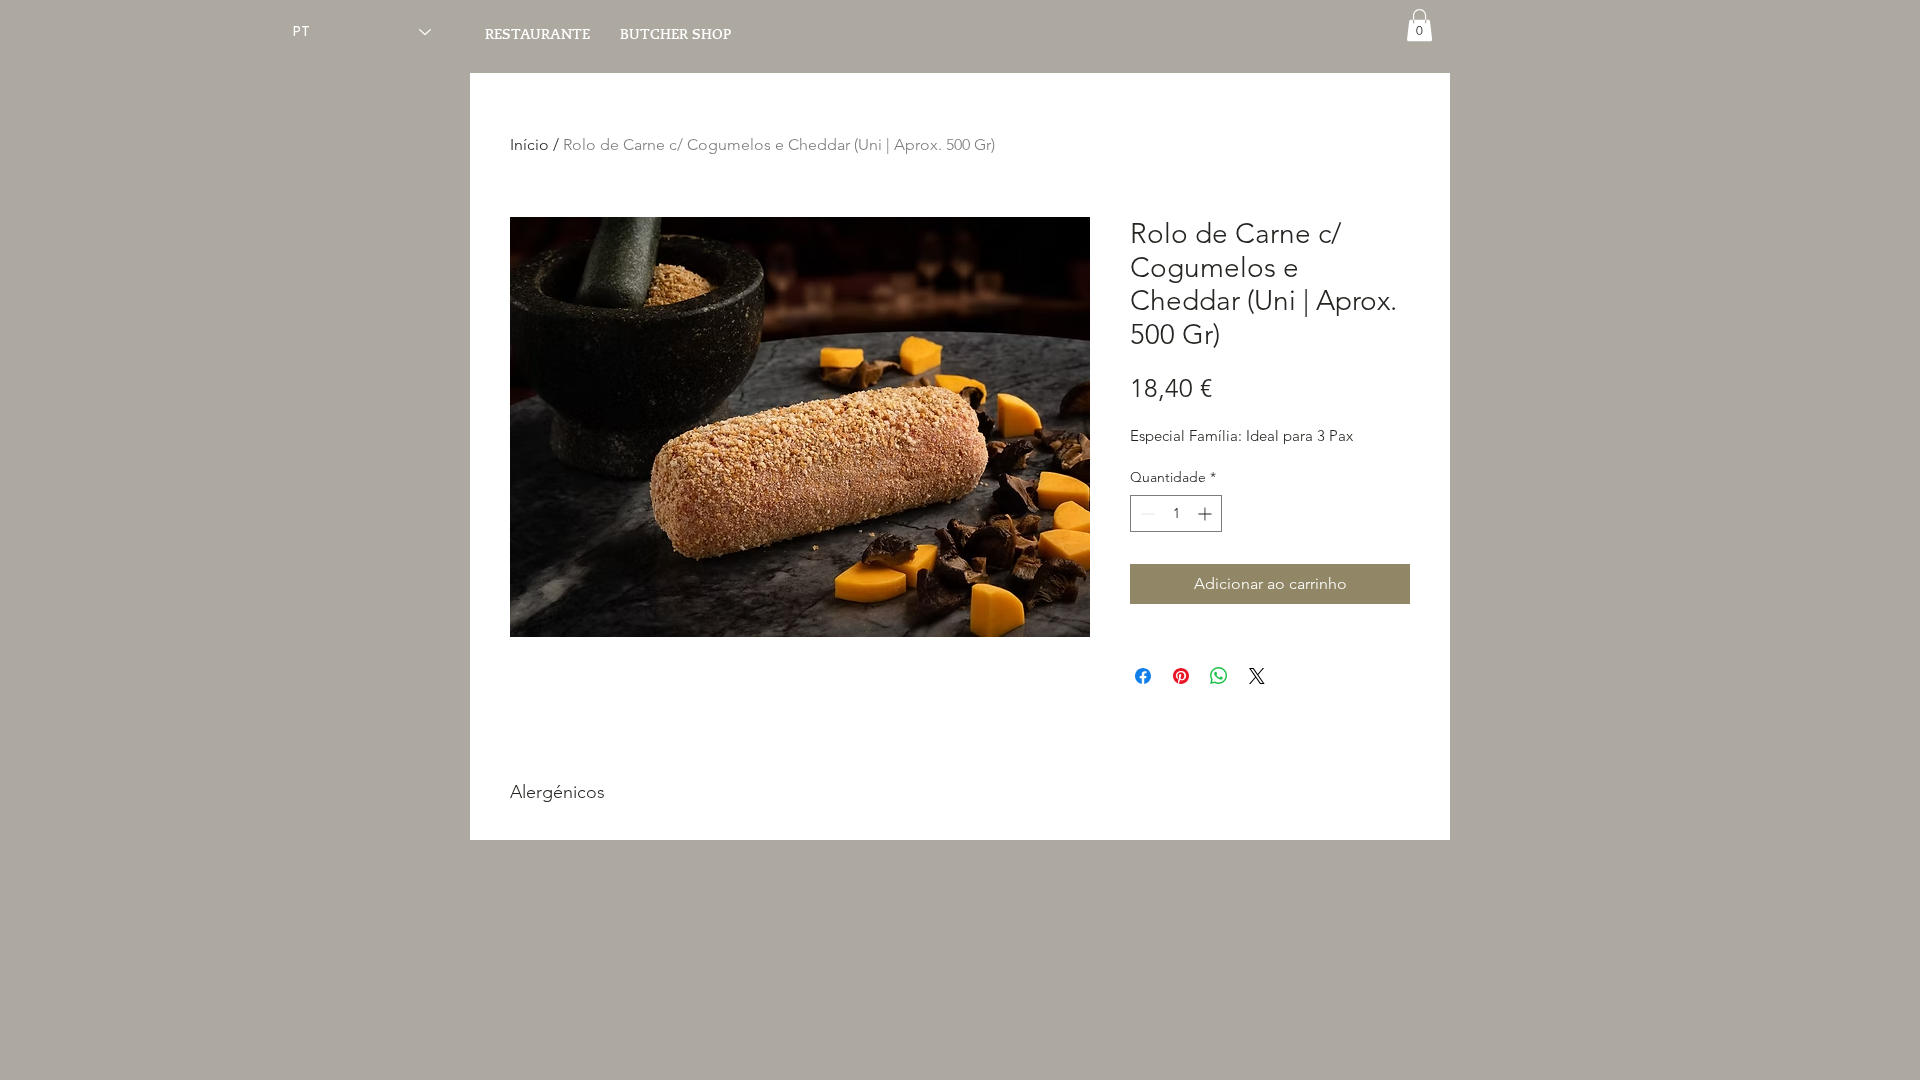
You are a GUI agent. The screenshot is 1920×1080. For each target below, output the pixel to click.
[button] (1419, 25)
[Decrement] (1145, 513)
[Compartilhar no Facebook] (1143, 676)
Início (529, 144)
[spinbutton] (1176, 513)
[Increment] (1206, 513)
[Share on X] (1257, 676)
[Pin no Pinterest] (1181, 676)
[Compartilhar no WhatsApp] (1219, 676)
